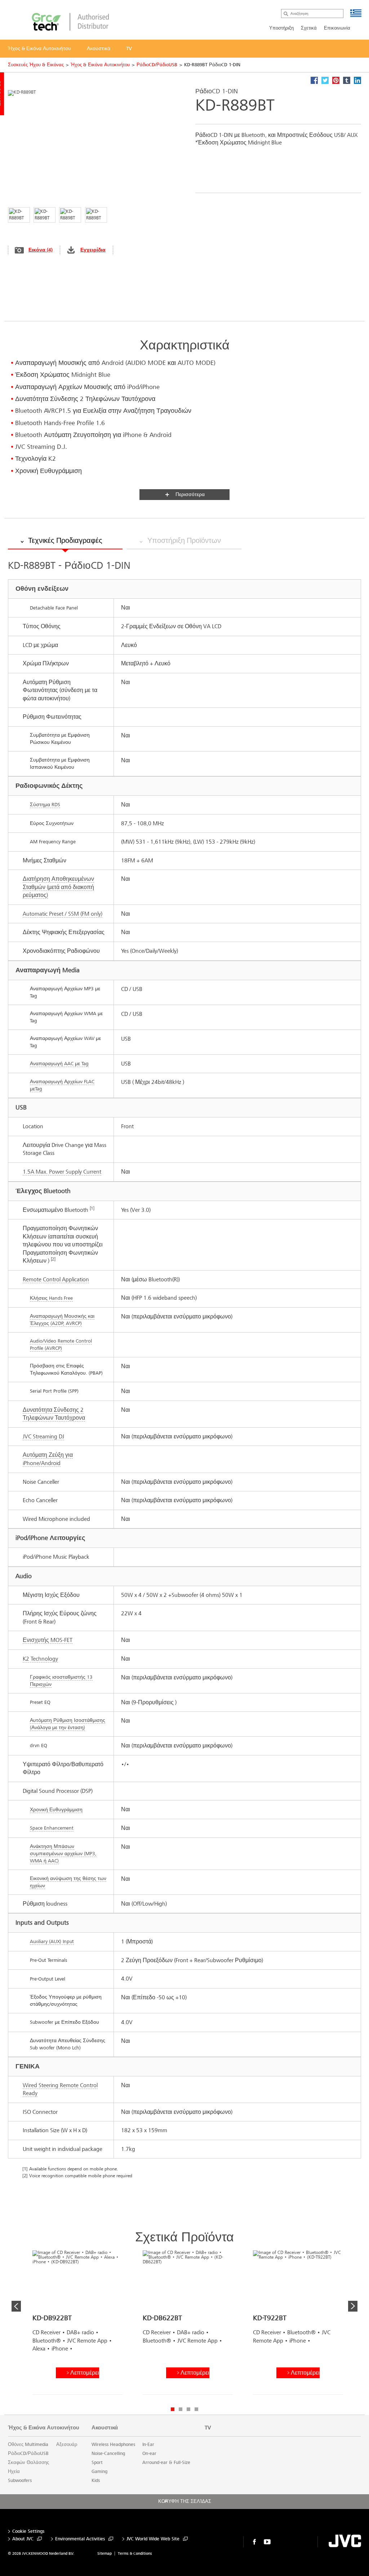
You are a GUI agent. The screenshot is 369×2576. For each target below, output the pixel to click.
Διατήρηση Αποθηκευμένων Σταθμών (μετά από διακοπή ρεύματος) (58, 887)
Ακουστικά (105, 2428)
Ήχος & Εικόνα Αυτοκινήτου (100, 65)
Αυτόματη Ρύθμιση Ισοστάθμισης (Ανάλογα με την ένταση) (68, 1724)
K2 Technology (40, 1659)
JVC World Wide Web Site (153, 2539)
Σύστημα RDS (45, 805)
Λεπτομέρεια (85, 2373)
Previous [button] (16, 2306)
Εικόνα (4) (41, 250)
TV (208, 2428)
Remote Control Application (56, 1279)
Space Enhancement (52, 1828)
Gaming (99, 2472)
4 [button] (196, 2409)
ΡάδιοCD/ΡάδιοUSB (157, 65)
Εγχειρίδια (93, 250)
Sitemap (105, 2553)
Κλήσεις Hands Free (51, 1298)
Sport (97, 2463)
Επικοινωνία (337, 28)
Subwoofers (20, 2481)
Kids (96, 2481)
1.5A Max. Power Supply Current (62, 1172)
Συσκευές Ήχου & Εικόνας (36, 65)
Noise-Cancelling (108, 2454)
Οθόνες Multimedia (28, 2445)
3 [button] (188, 2409)
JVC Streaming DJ (43, 1436)
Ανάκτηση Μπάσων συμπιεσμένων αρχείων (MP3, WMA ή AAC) (63, 1854)
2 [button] (181, 2409)
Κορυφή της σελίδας (185, 2501)
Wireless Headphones (113, 2445)
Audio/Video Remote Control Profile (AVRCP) (61, 1345)
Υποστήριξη (281, 28)
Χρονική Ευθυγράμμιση (56, 1810)
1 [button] (173, 2409)
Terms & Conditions (135, 2553)
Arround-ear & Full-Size (166, 2463)
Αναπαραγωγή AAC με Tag (59, 1064)
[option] (77, 2325)
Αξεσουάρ (67, 2445)
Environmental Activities (80, 2539)
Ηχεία (14, 2472)
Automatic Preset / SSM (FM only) (63, 914)
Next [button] (353, 2306)
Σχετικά (309, 28)
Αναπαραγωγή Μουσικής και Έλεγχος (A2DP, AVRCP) (62, 1320)
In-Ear (148, 2445)
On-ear (149, 2454)
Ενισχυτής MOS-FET (48, 1640)
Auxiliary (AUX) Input (52, 1941)
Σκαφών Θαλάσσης (28, 2463)
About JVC (23, 2539)
